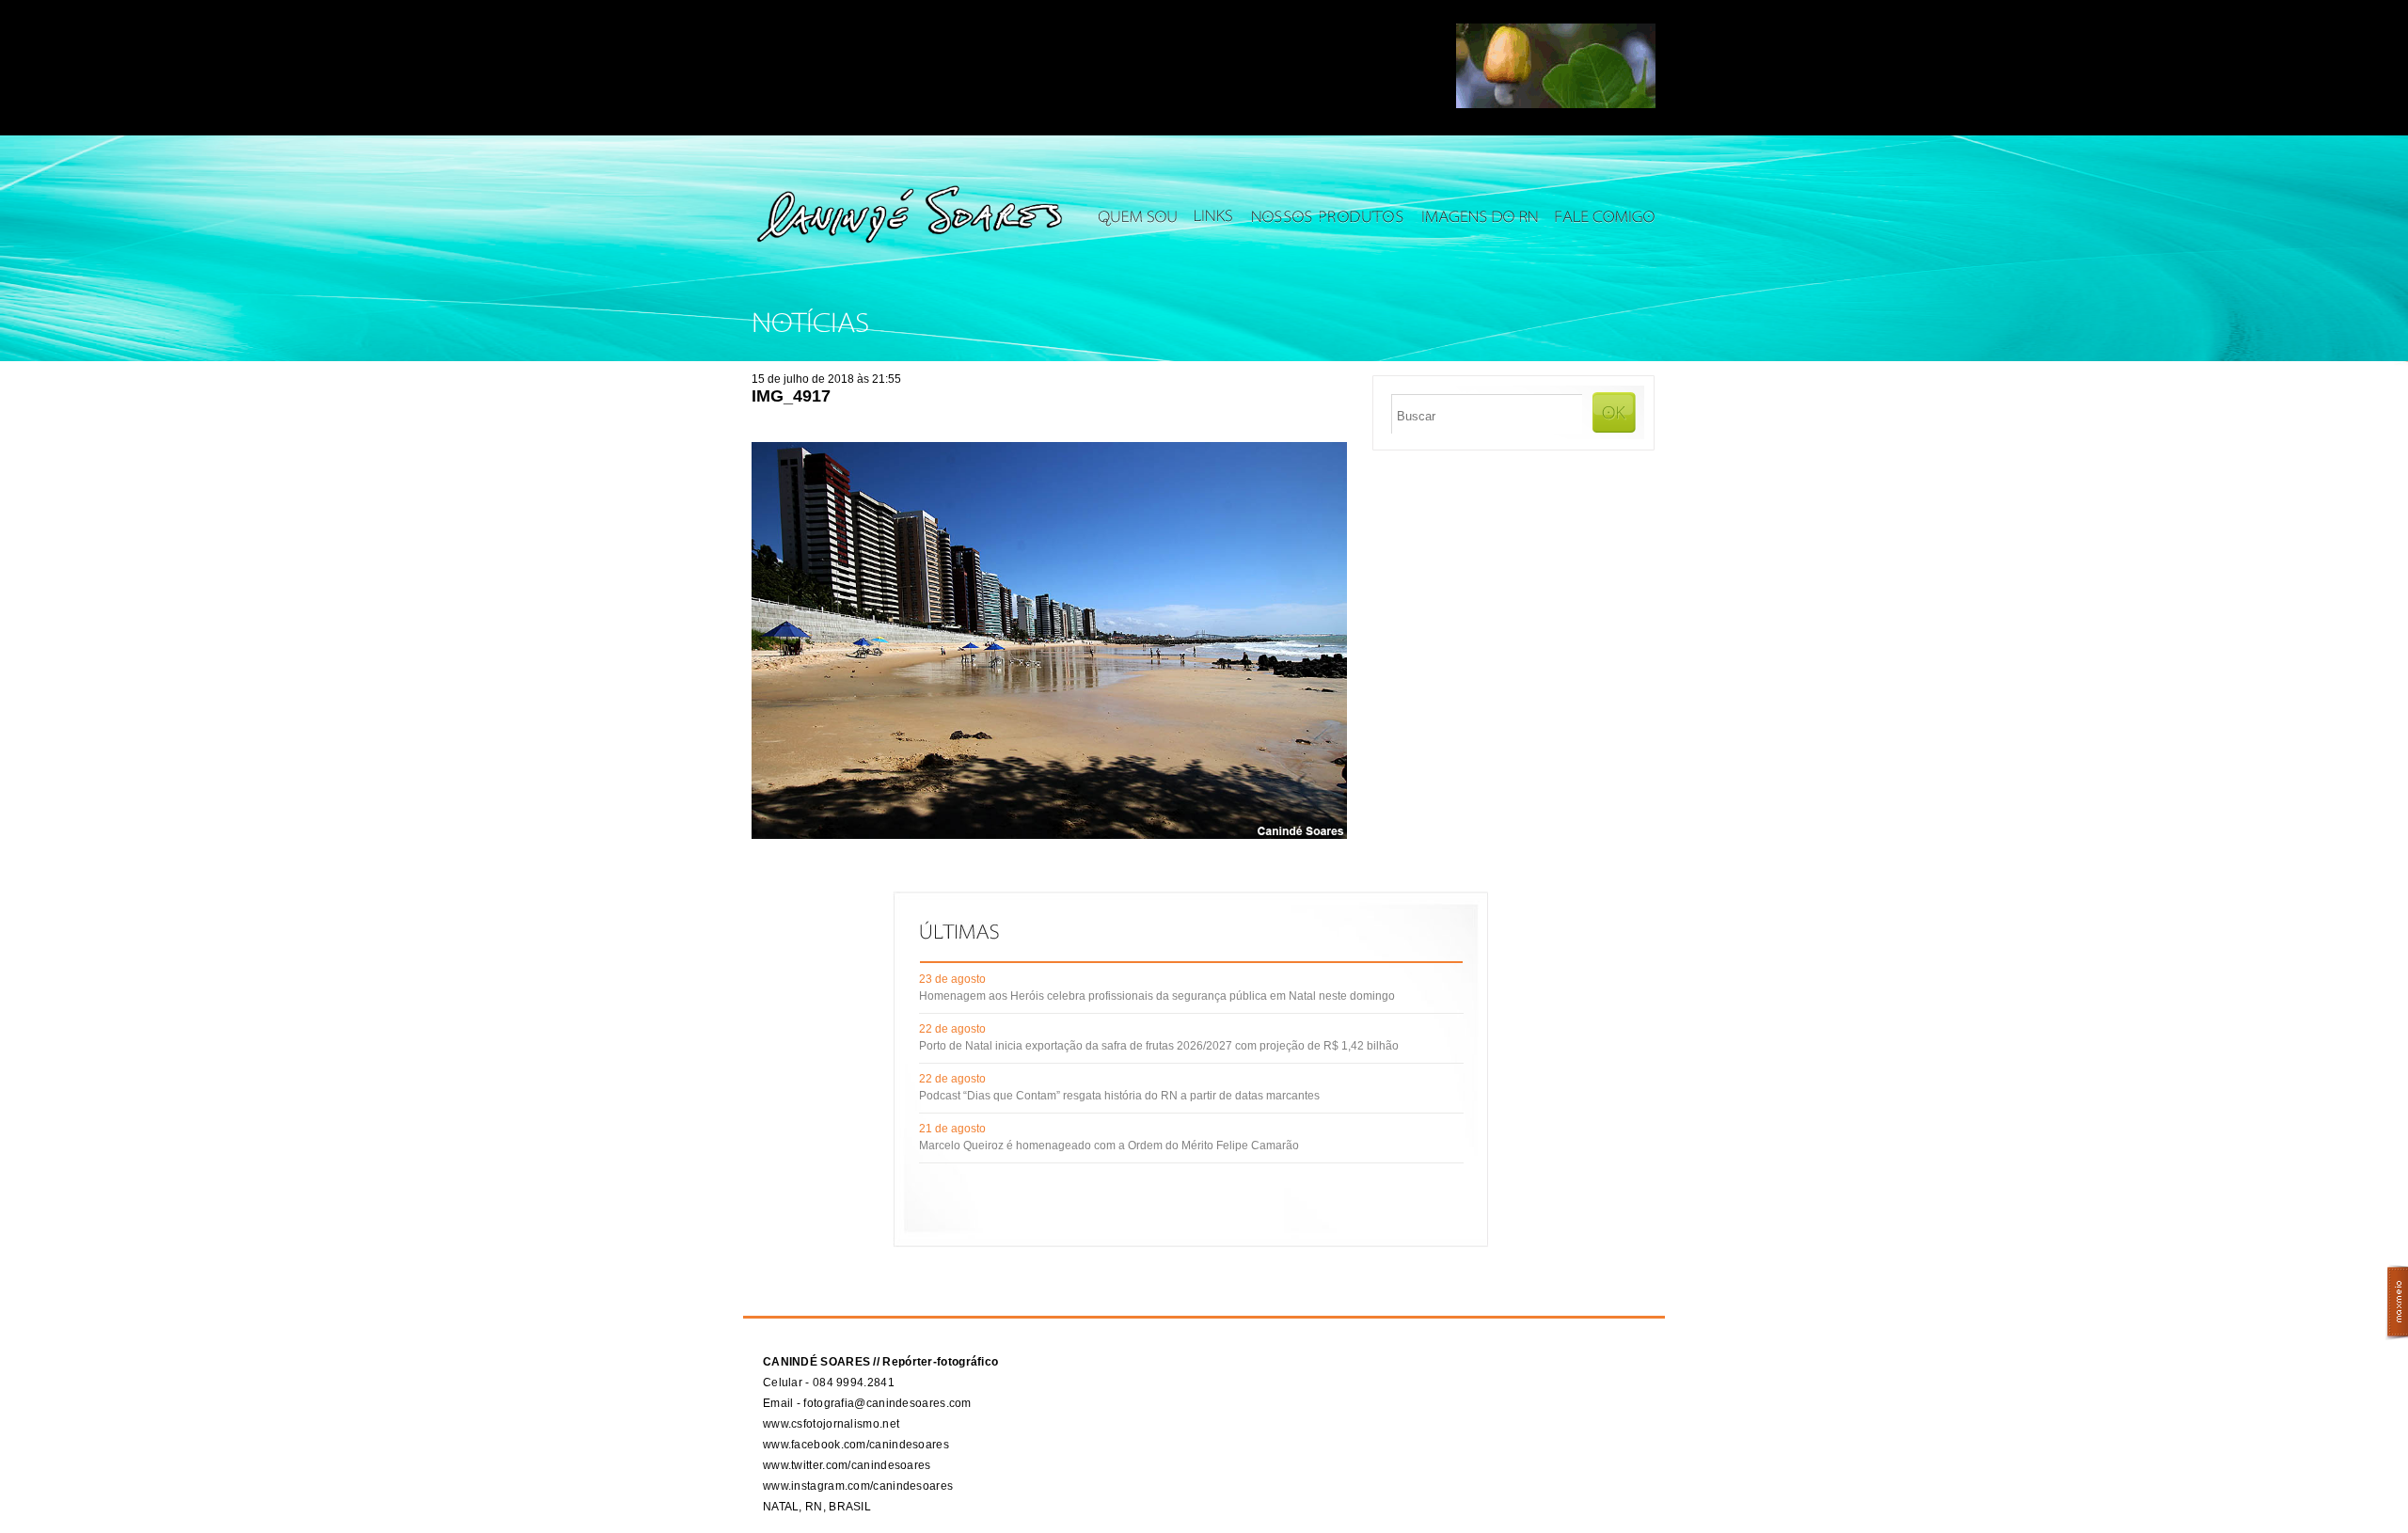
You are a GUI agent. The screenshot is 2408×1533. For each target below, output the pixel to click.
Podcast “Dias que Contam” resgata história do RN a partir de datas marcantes (1119, 1096)
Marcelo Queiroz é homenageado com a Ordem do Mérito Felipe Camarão (1109, 1146)
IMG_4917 (791, 396)
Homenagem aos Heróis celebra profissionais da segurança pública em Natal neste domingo (1157, 996)
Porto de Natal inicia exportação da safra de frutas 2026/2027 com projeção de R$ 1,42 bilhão (1159, 1046)
